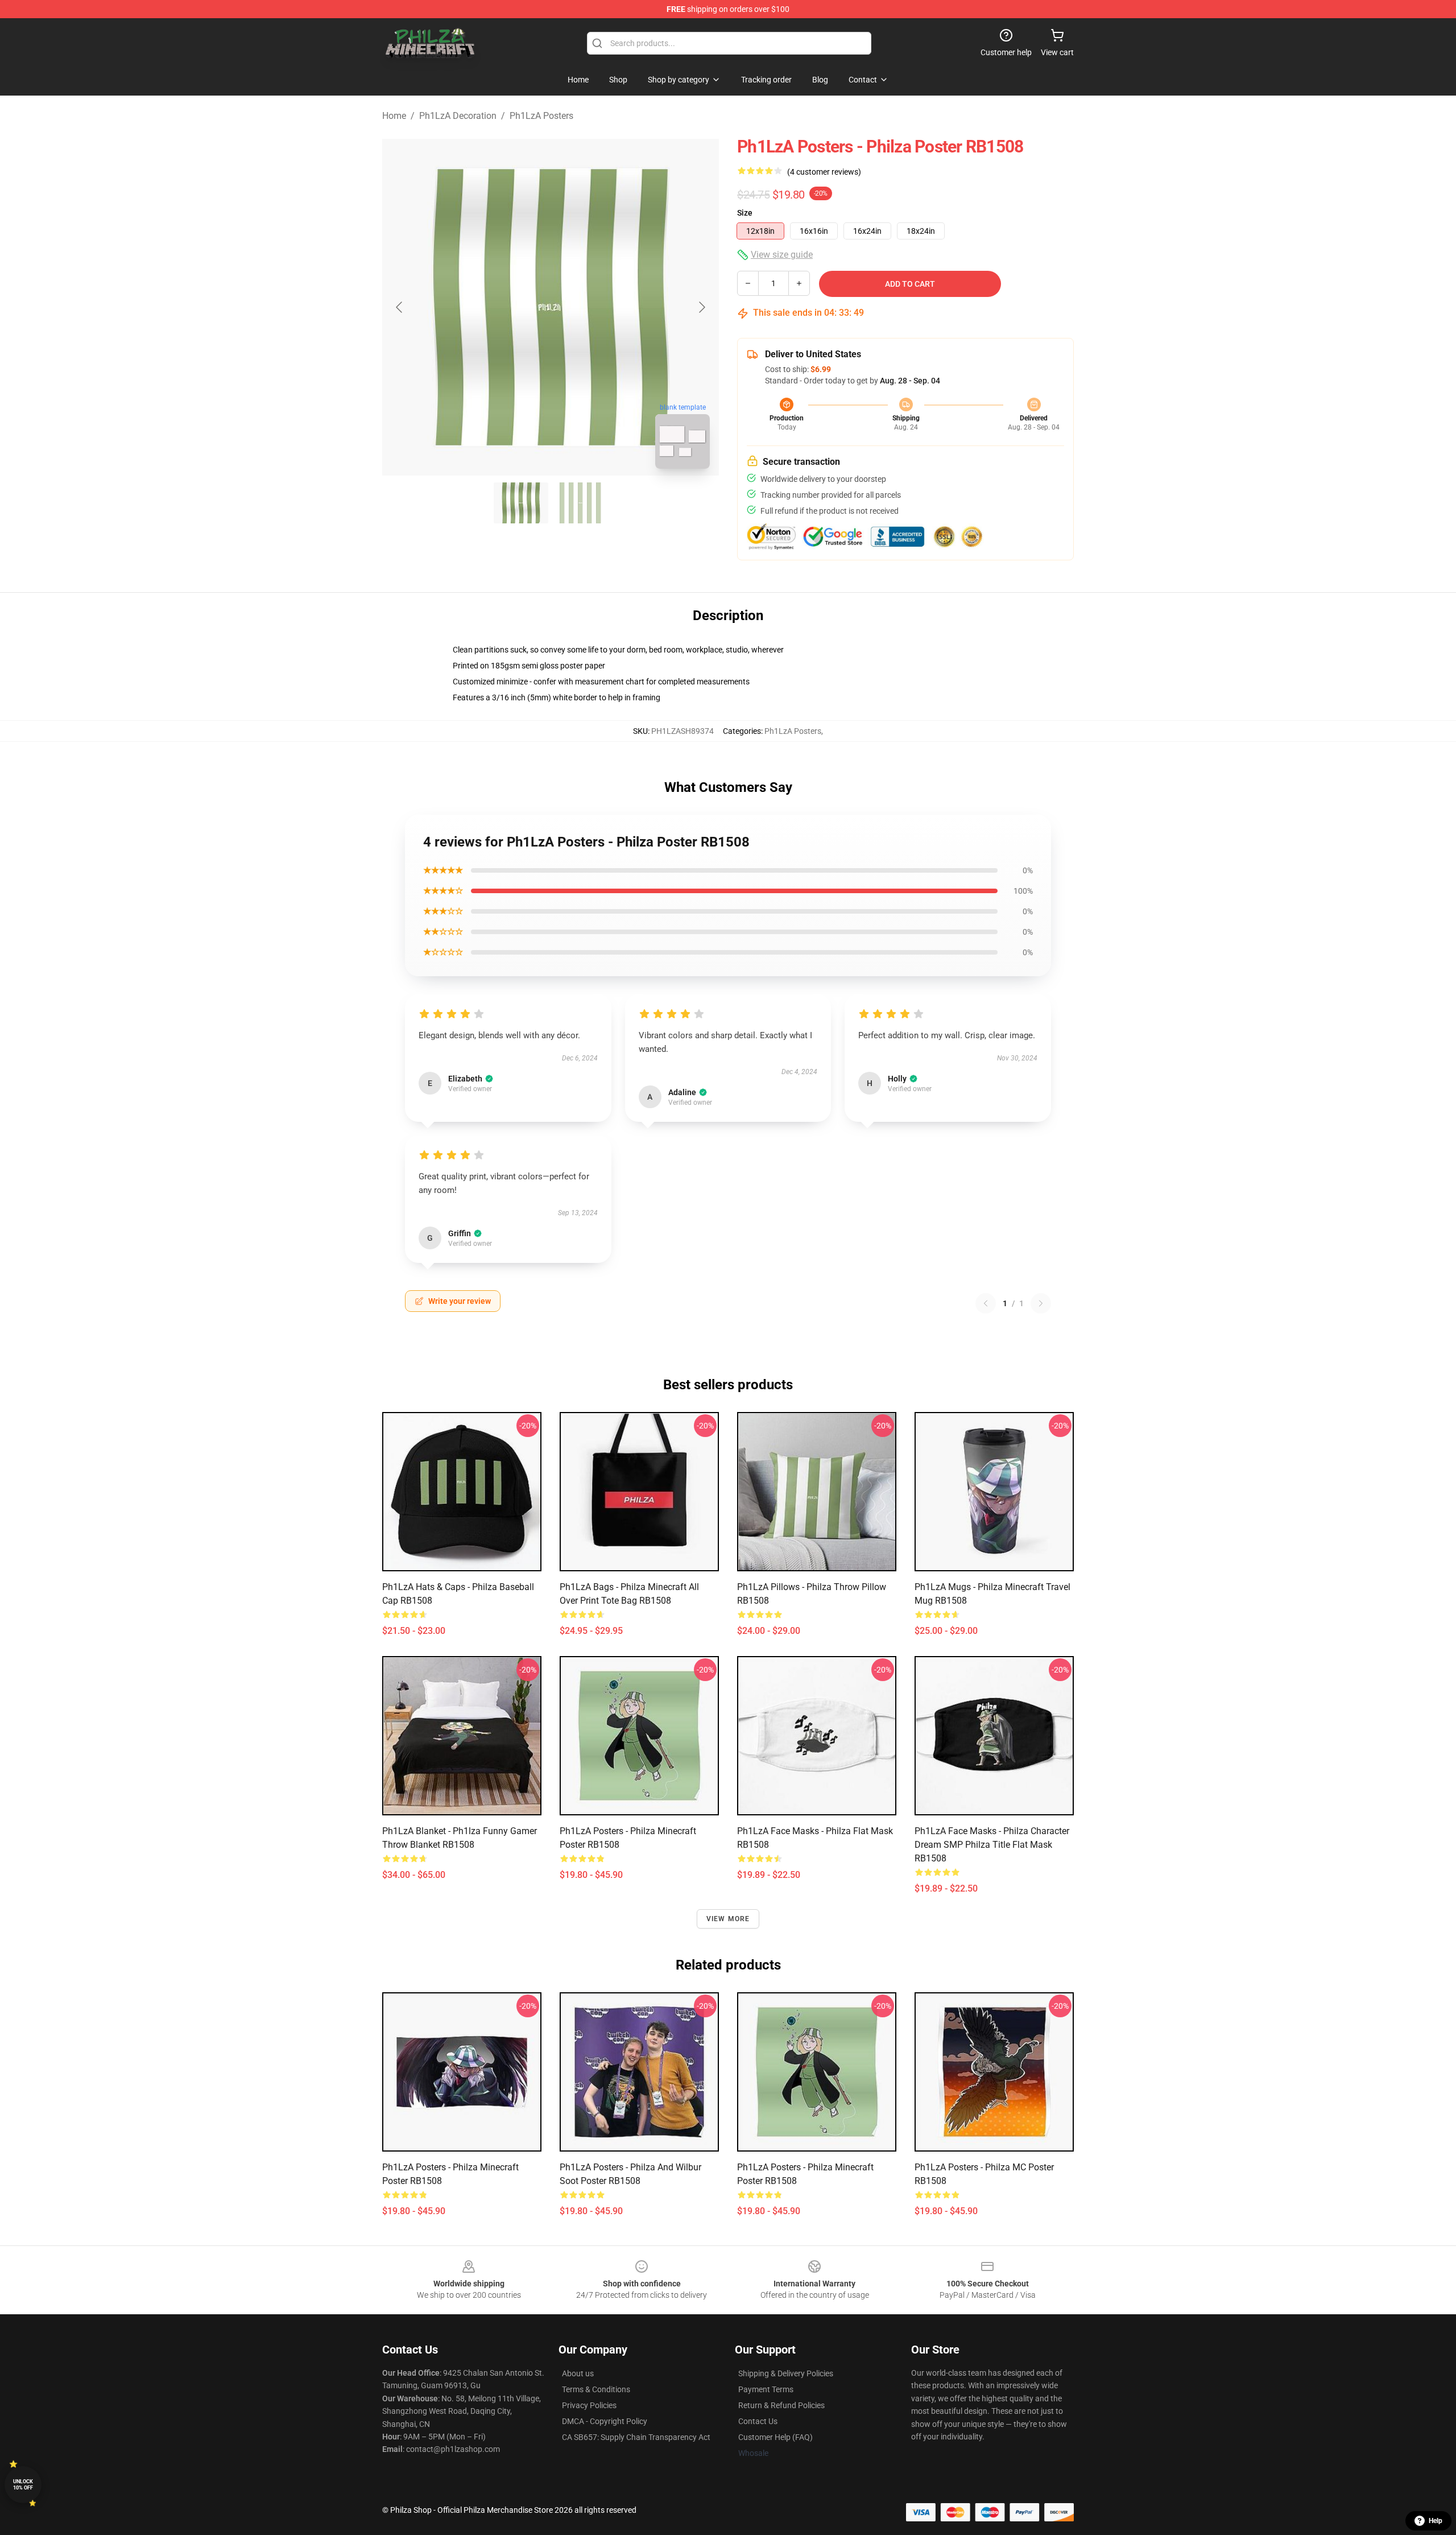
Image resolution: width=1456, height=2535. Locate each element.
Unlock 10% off (23, 2485)
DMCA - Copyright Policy (605, 2421)
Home (394, 116)
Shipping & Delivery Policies (786, 2373)
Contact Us (758, 2421)
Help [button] (1436, 2521)
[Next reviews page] (1041, 1303)
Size (745, 213)
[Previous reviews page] (986, 1303)
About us (578, 2373)
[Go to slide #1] (521, 503)
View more (728, 1919)
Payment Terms (766, 2389)
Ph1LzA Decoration (458, 116)
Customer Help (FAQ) (775, 2437)
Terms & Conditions (596, 2389)
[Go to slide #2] (580, 503)
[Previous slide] (400, 307)
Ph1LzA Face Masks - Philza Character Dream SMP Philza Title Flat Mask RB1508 (992, 1845)
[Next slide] (701, 307)
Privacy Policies (589, 2405)
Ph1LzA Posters (541, 116)
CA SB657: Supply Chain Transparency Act (636, 2437)
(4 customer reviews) (824, 172)
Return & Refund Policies (781, 2405)
